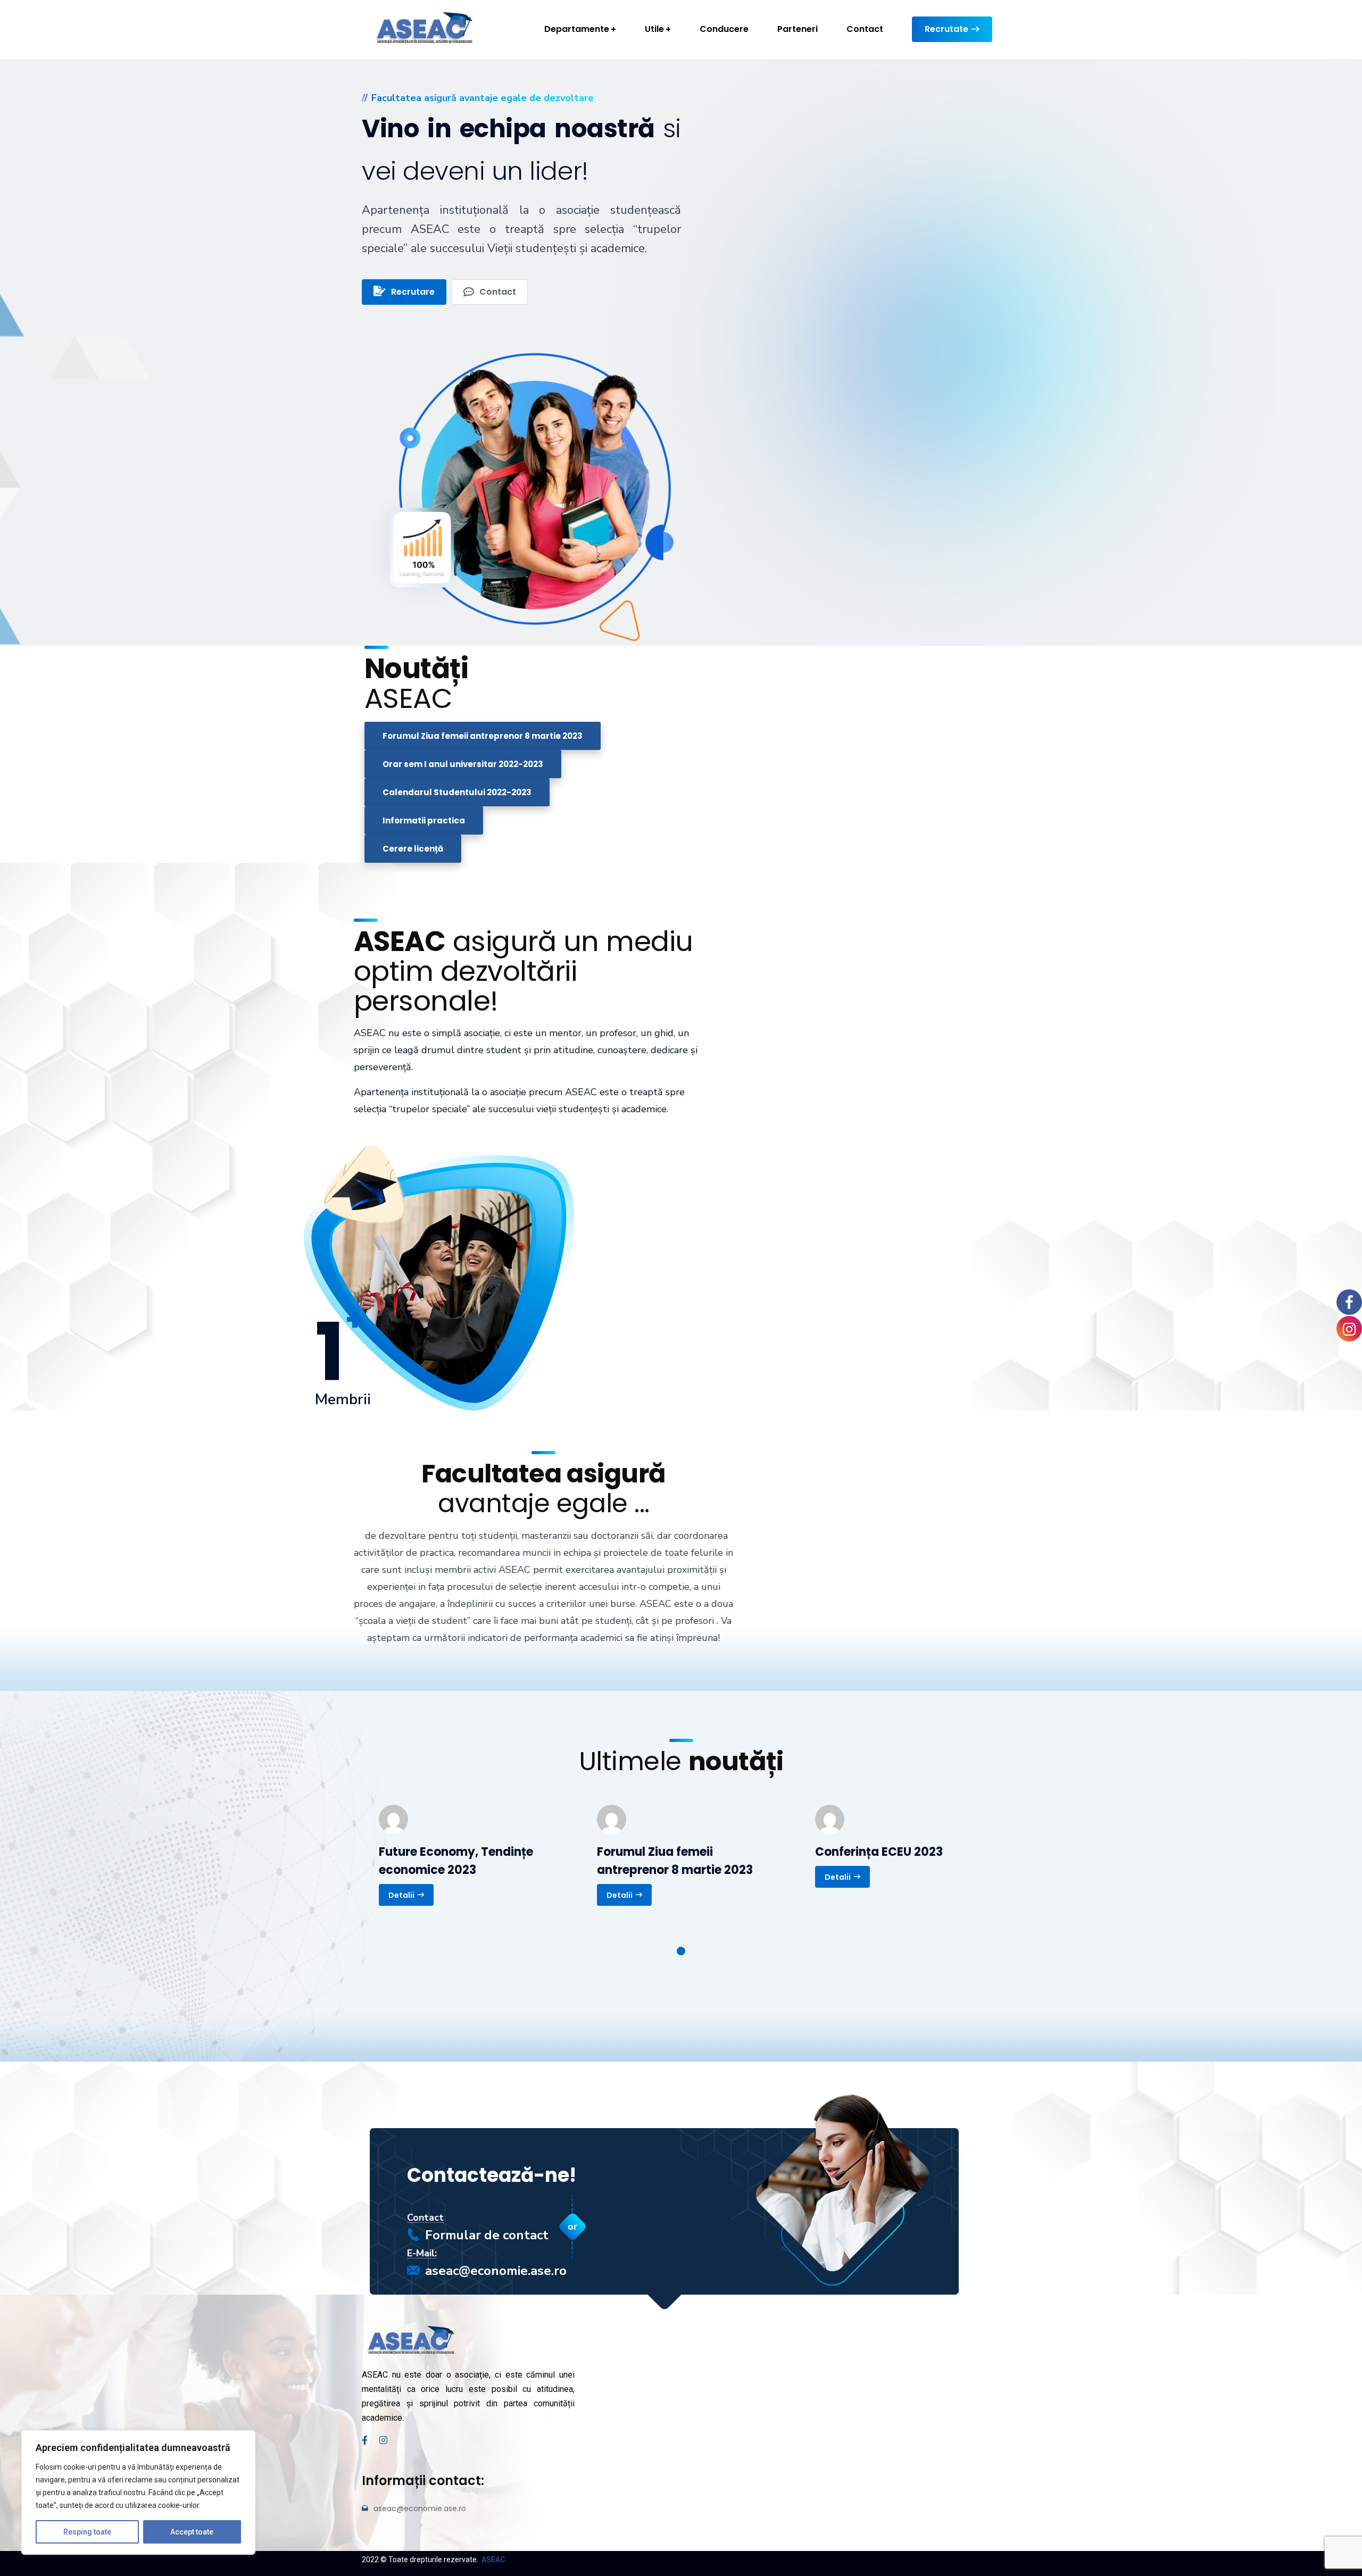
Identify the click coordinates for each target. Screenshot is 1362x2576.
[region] (138, 2492)
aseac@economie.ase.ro (496, 2271)
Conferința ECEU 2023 (879, 1852)
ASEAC (493, 2560)
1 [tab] (681, 1951)
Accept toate (192, 2532)
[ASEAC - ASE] (423, 29)
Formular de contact (487, 2235)
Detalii (401, 1895)
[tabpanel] (463, 1855)
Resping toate (87, 2532)
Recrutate (946, 29)
